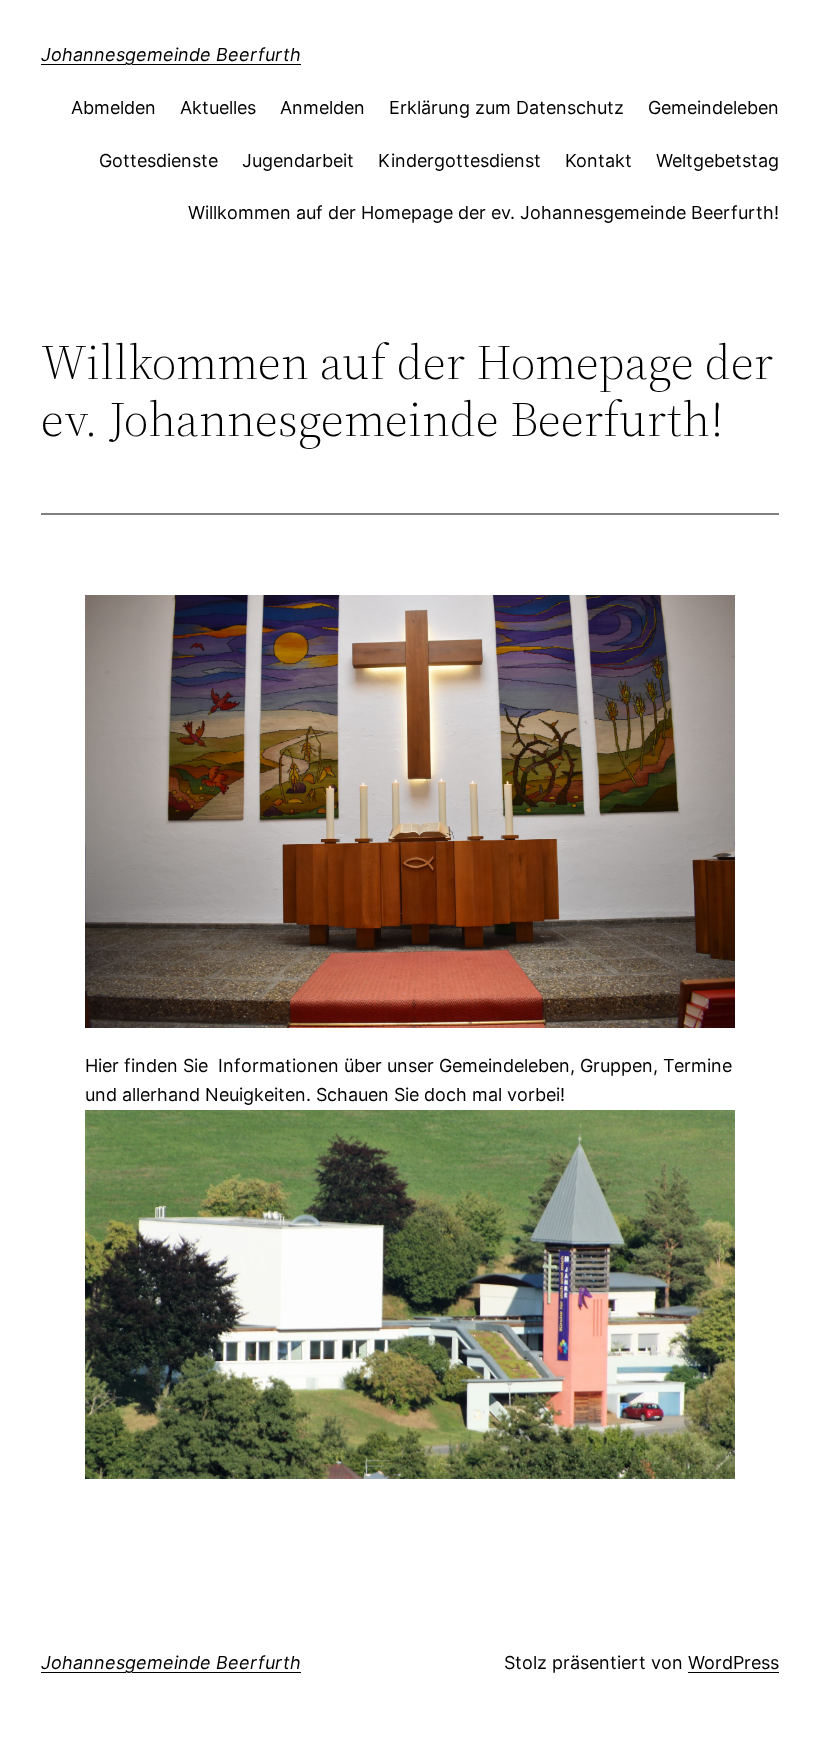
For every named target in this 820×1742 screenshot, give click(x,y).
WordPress (733, 1662)
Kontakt (598, 160)
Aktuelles (218, 107)
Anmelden (322, 107)
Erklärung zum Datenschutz (506, 107)
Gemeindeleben (713, 107)
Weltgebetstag (717, 160)
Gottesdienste (158, 160)
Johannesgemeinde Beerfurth (171, 54)
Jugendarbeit (298, 160)
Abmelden (113, 107)
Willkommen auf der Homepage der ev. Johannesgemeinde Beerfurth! (483, 212)
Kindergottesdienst (459, 160)
